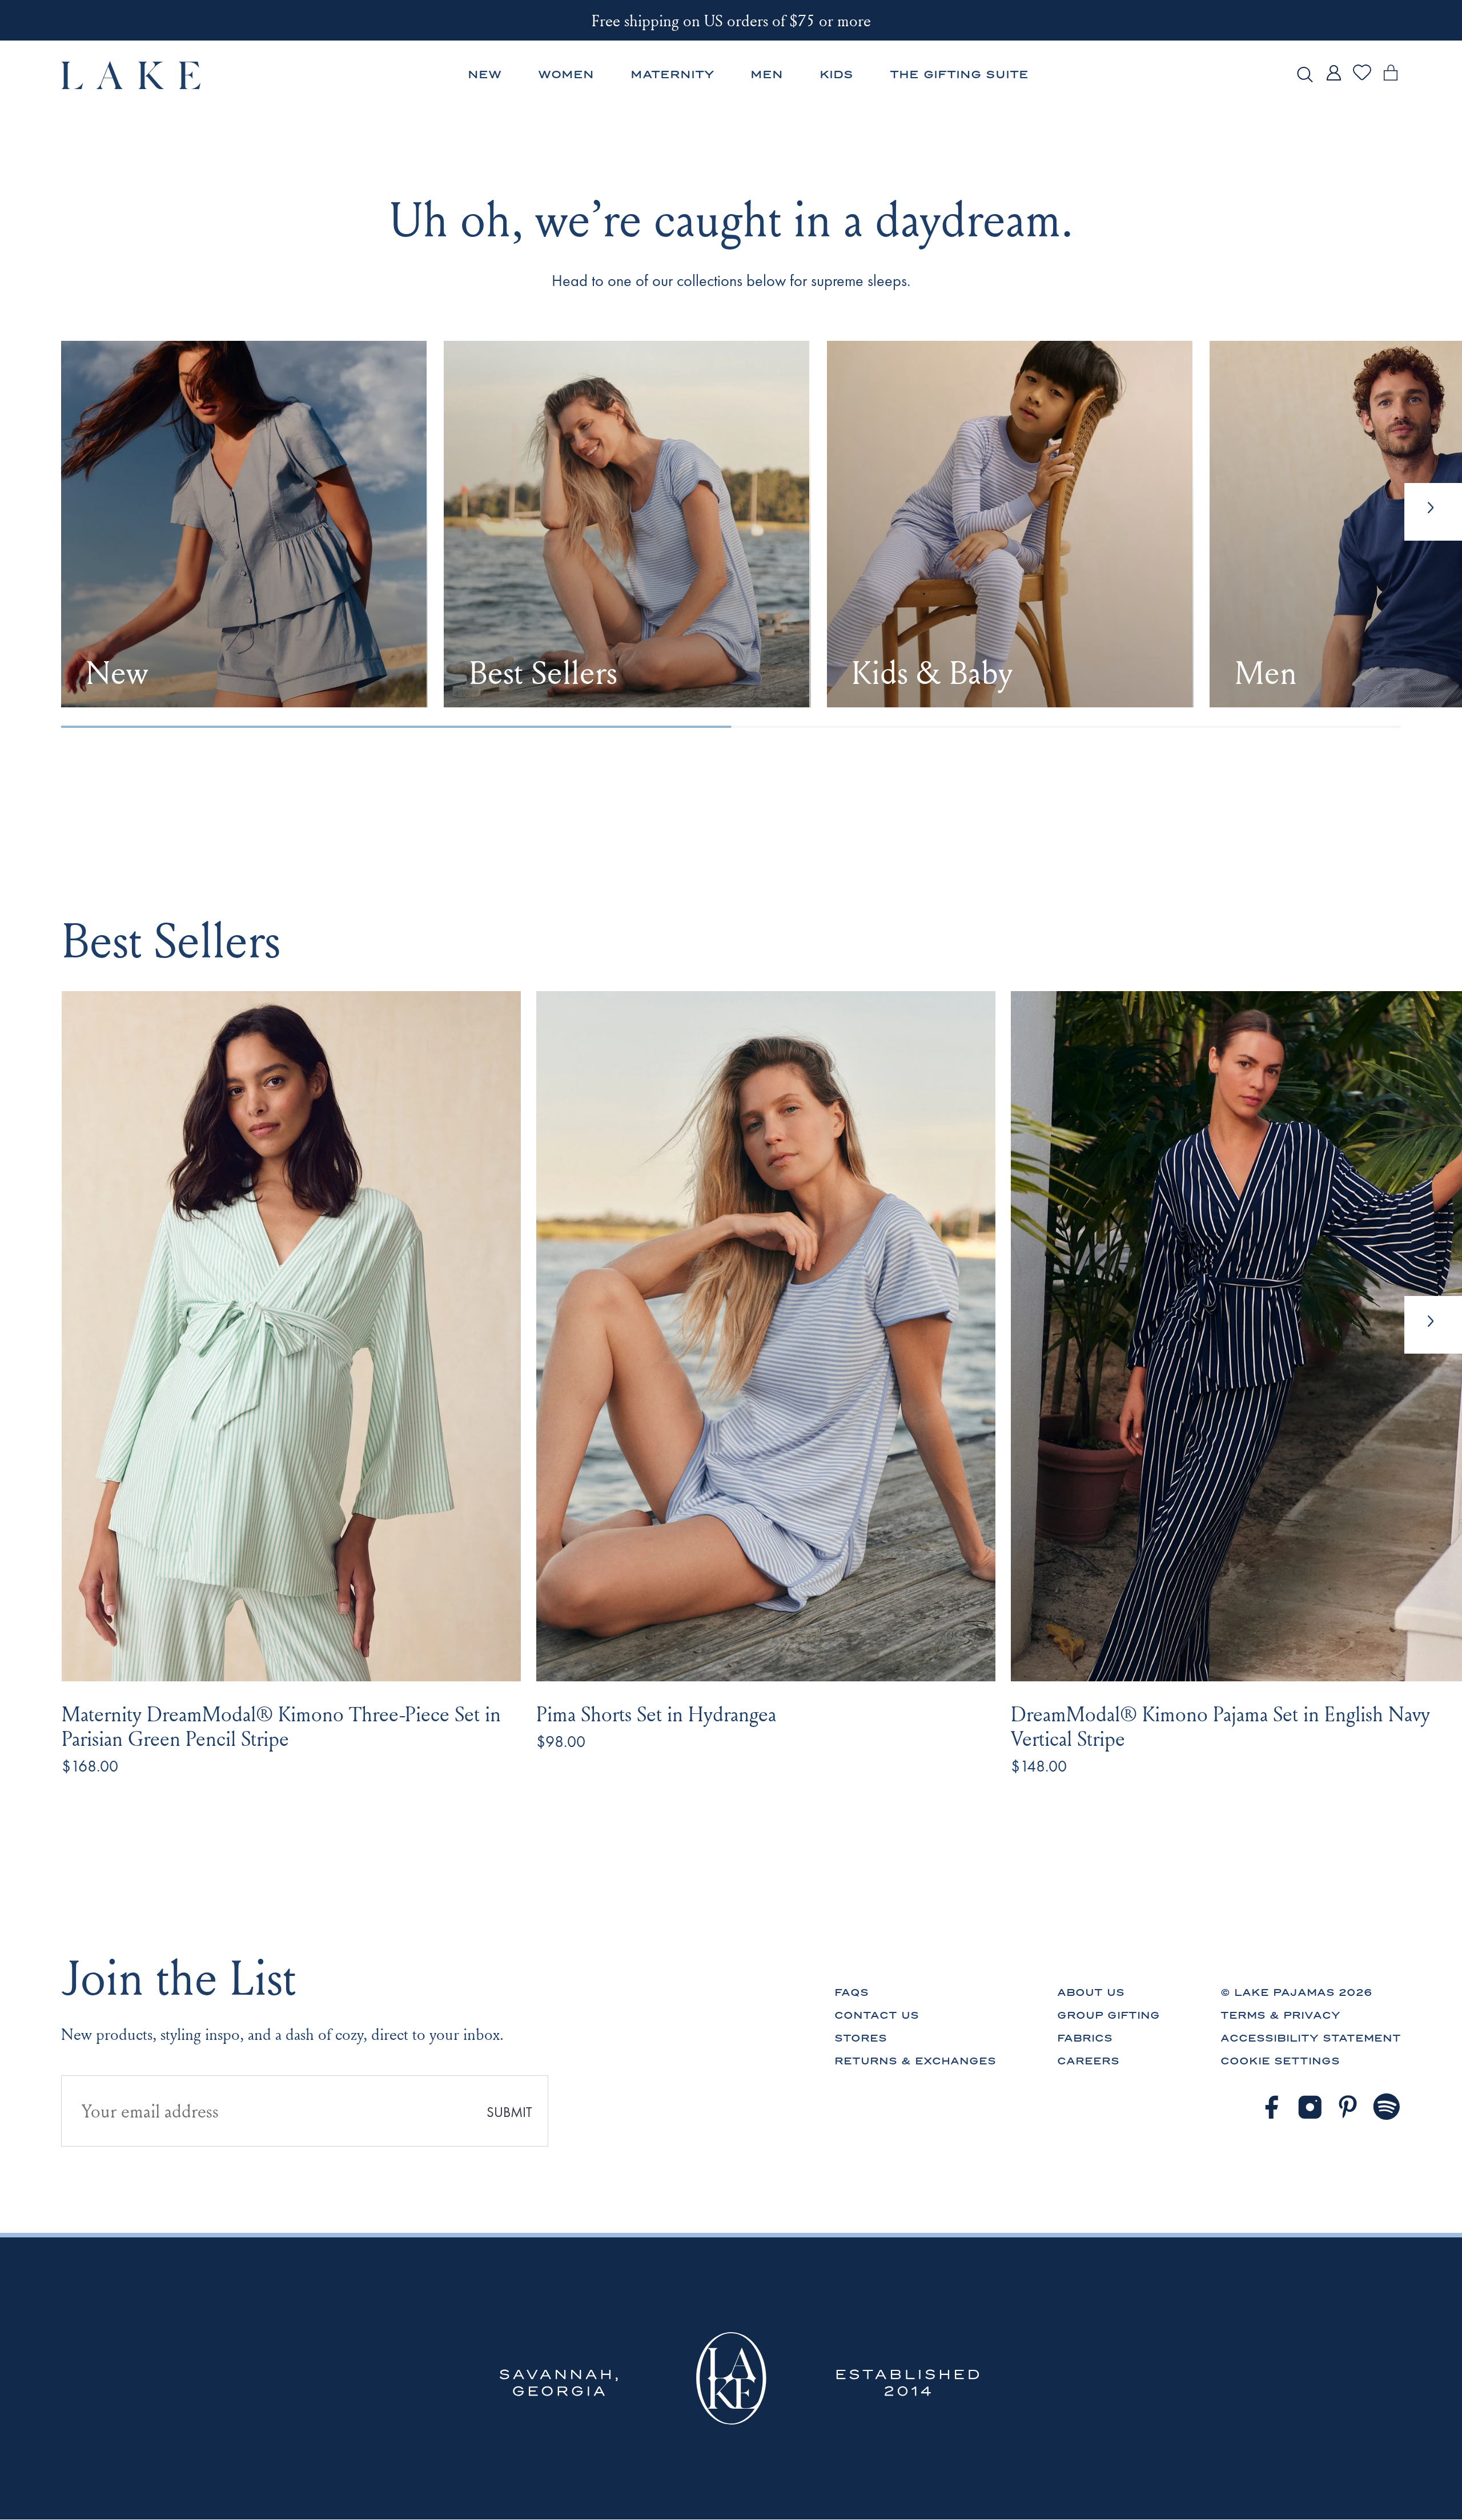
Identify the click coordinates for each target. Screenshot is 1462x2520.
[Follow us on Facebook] (1271, 2107)
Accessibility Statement (1311, 2038)
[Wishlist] (1362, 79)
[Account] (1334, 81)
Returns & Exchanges (915, 2061)
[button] (1433, 1325)
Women (566, 75)
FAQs (852, 1992)
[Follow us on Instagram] (1310, 2107)
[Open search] (1305, 75)
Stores (861, 2038)
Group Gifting (1108, 2015)
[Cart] (1391, 81)
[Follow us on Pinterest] (1348, 2107)
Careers (1088, 2061)
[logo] (132, 75)
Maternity (672, 75)
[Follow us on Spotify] (1387, 2107)
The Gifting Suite (959, 75)
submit (509, 2112)
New (485, 75)
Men (767, 75)
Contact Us (877, 2015)
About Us (1091, 1992)
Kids (836, 75)
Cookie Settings (1280, 2061)
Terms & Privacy (1280, 2015)
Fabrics (1085, 2038)
